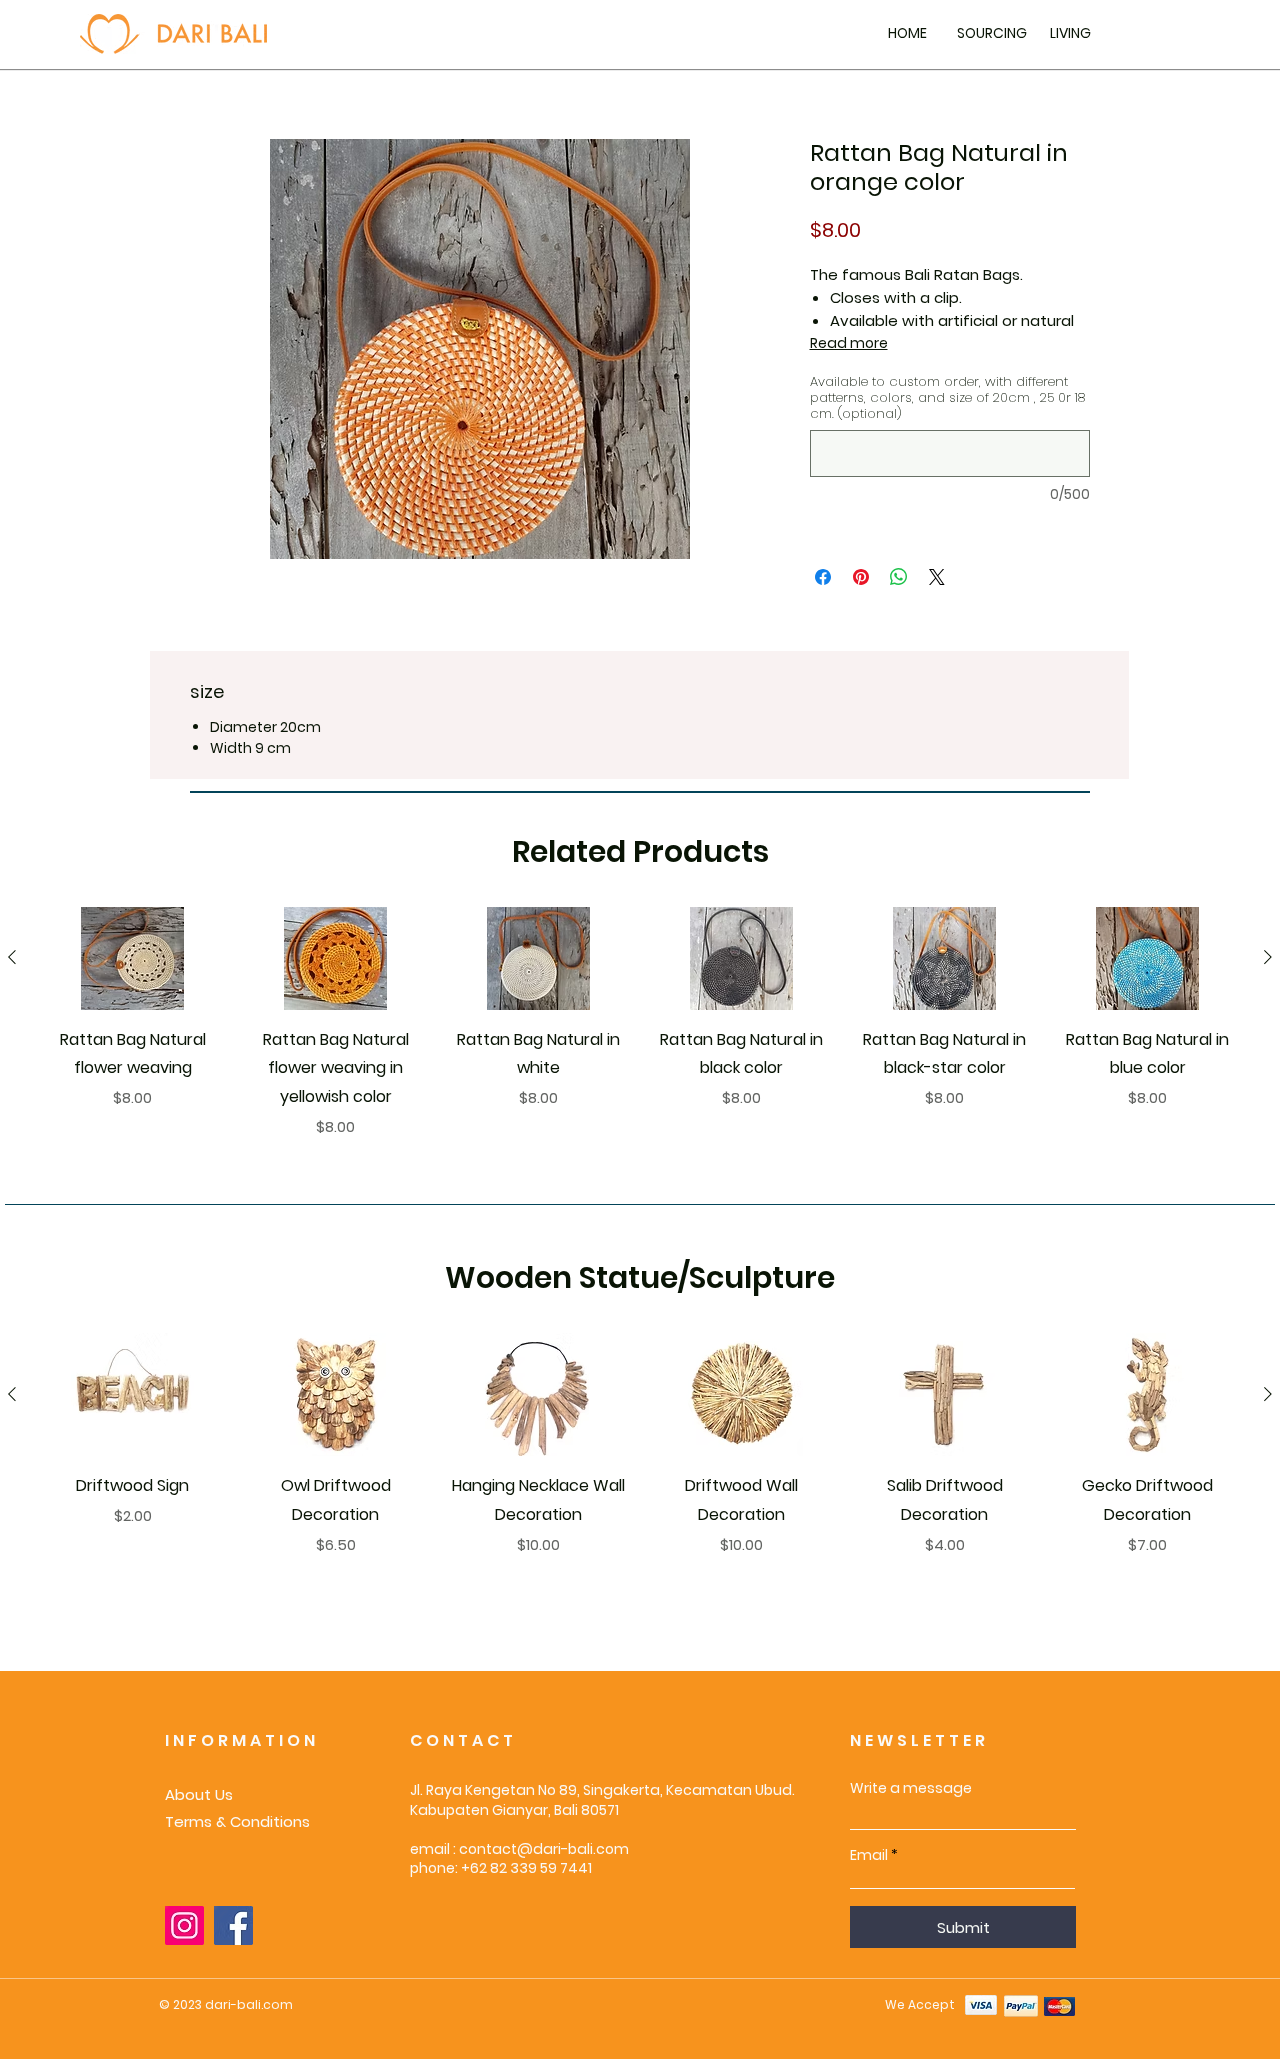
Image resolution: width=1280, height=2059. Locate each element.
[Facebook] (233, 1925)
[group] (640, 1023)
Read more (849, 343)
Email (869, 1855)
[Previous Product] (12, 957)
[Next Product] (1268, 957)
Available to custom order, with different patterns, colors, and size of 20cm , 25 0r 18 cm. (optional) (947, 398)
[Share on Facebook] (823, 577)
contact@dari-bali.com (544, 1849)
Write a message (911, 1788)
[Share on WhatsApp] (899, 577)
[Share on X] (937, 577)
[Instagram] (184, 1925)
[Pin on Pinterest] (861, 577)
